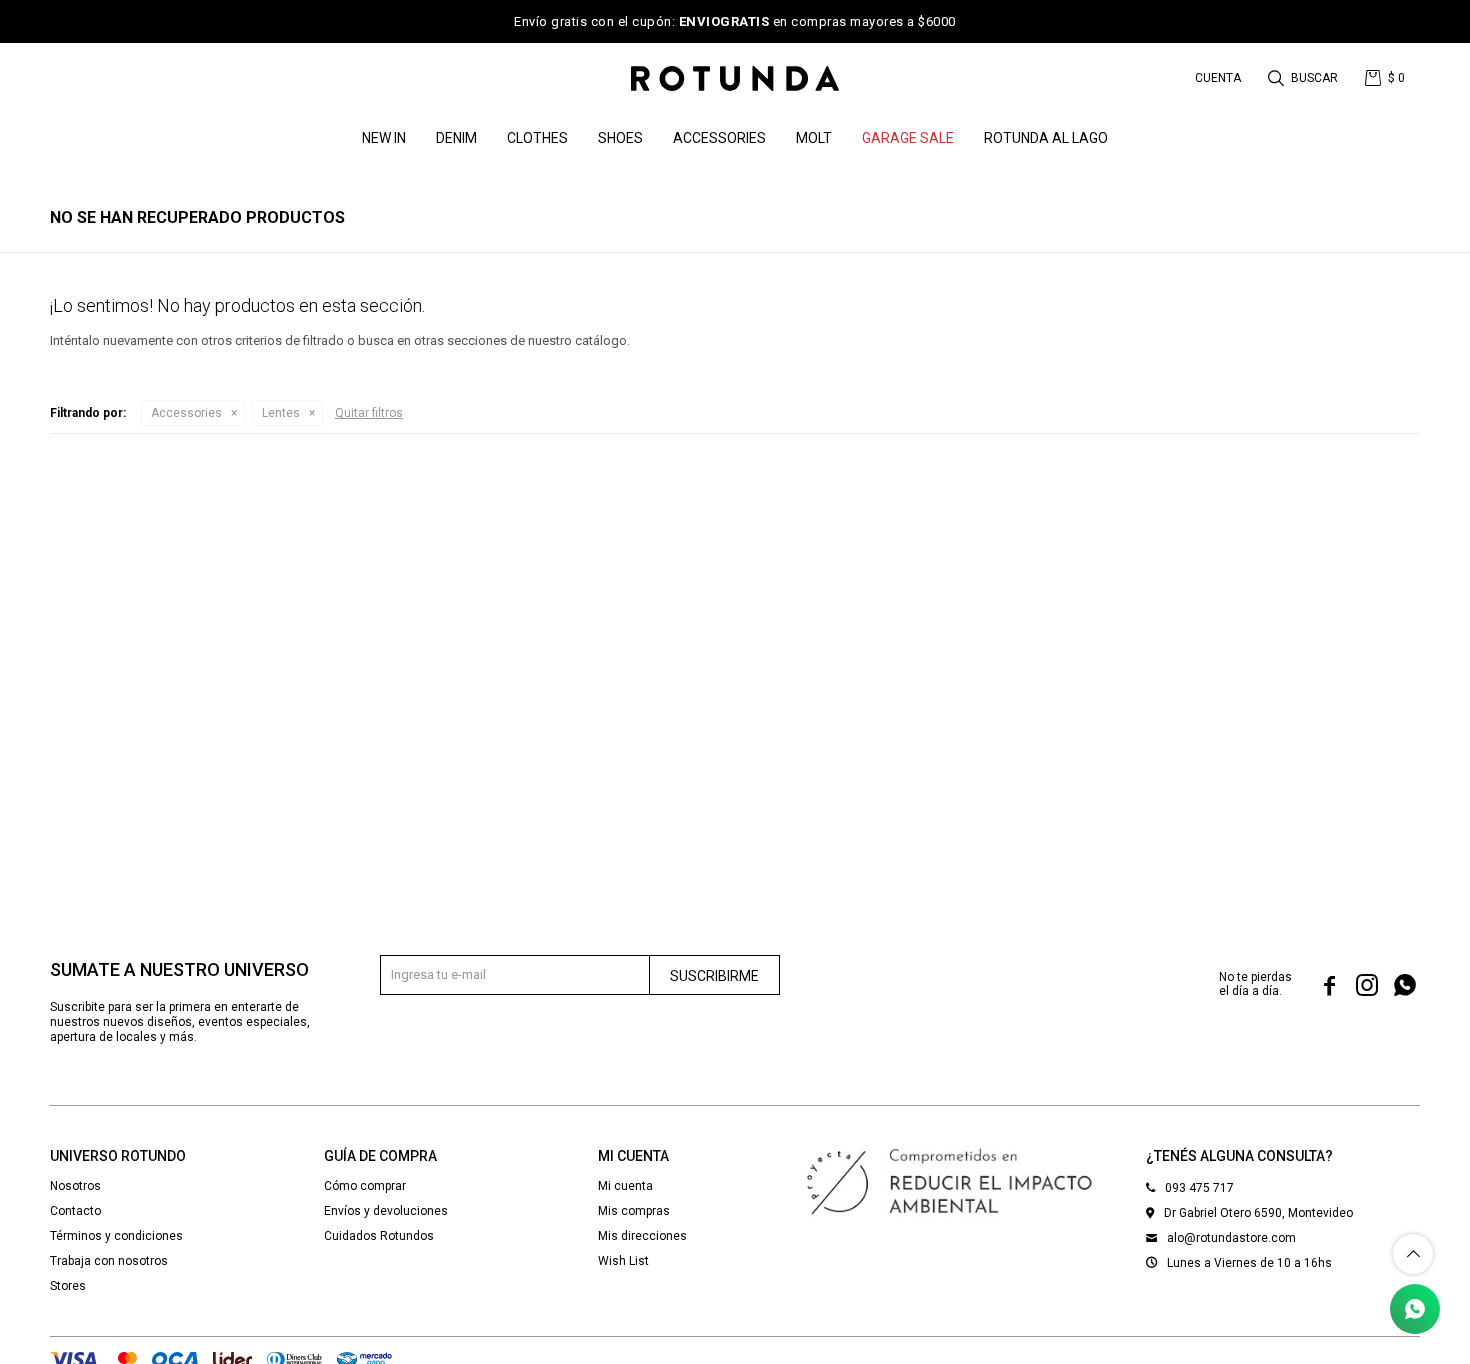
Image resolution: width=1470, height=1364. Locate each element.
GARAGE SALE (908, 138)
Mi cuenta (625, 1186)
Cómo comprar (365, 1186)
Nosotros (75, 1186)
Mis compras (634, 1211)
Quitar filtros (369, 413)
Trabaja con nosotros (109, 1261)
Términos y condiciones (116, 1236)
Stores (68, 1286)
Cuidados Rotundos (379, 1236)
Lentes (281, 413)
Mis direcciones (642, 1236)
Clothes (537, 138)
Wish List (623, 1261)
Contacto (75, 1211)
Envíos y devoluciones (386, 1211)
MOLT (814, 138)
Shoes (620, 138)
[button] (1304, 78)
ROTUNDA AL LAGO (1046, 138)
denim (456, 138)
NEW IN (384, 138)
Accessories (719, 138)
